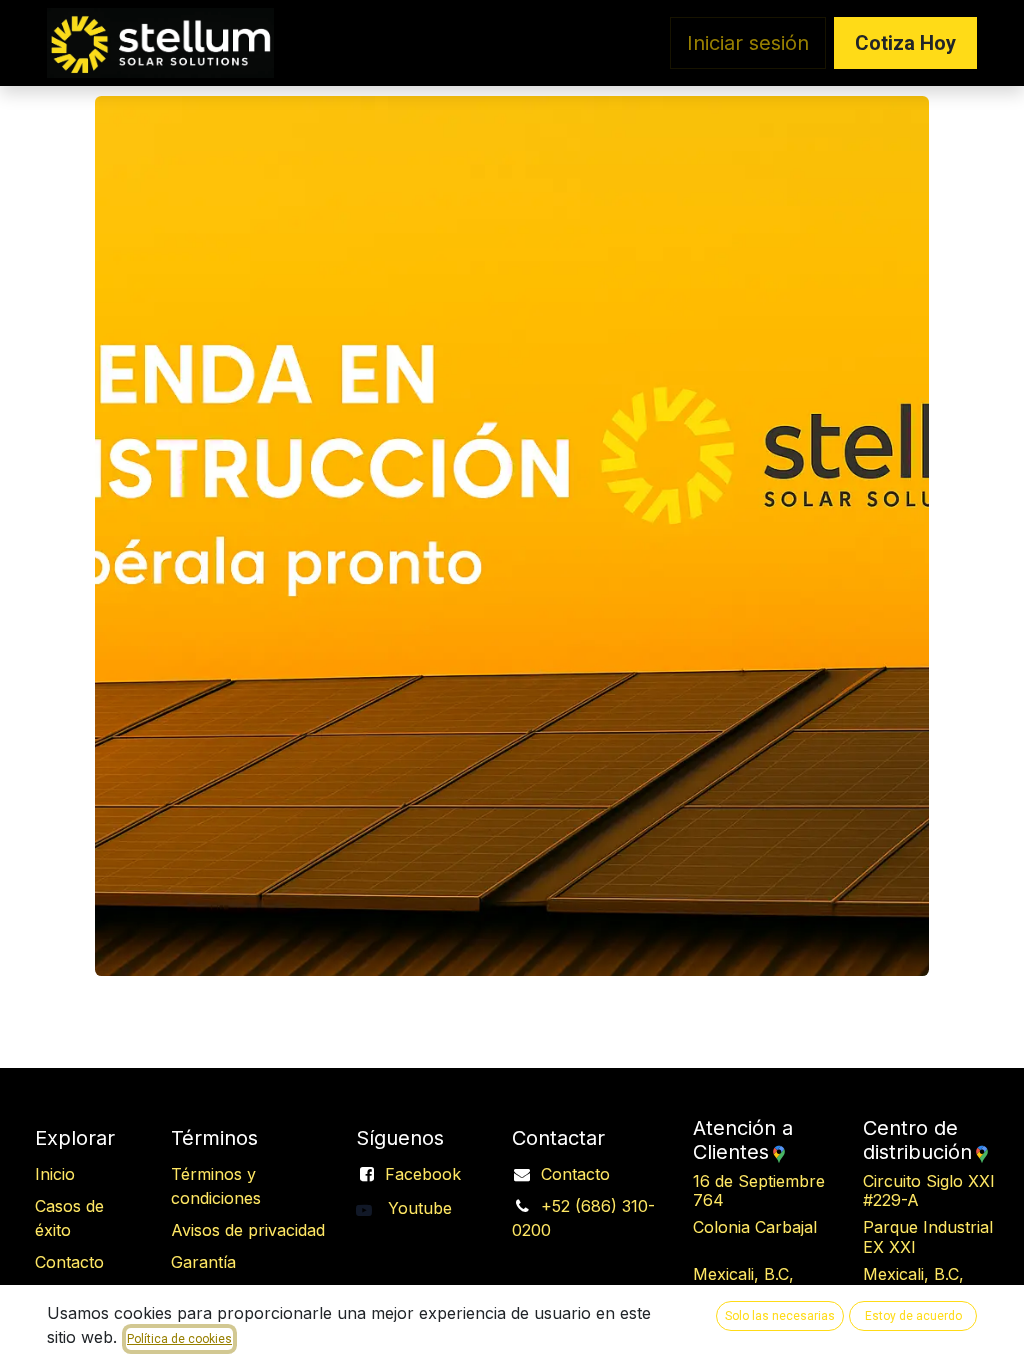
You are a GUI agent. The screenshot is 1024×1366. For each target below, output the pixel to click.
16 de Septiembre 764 (763, 1190)
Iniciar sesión (748, 43)
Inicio (55, 1174)
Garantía (203, 1262)
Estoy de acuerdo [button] (913, 1316)
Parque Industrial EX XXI (932, 1236)
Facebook (423, 1174)
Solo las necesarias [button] (780, 1316)
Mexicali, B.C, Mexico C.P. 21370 (762, 1283)
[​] (372, 1208)
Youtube (420, 1208)
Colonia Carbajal (767, 1236)
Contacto (575, 1174)
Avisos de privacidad (248, 1230)
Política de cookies (179, 1339)
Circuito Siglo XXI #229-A (936, 1190)
